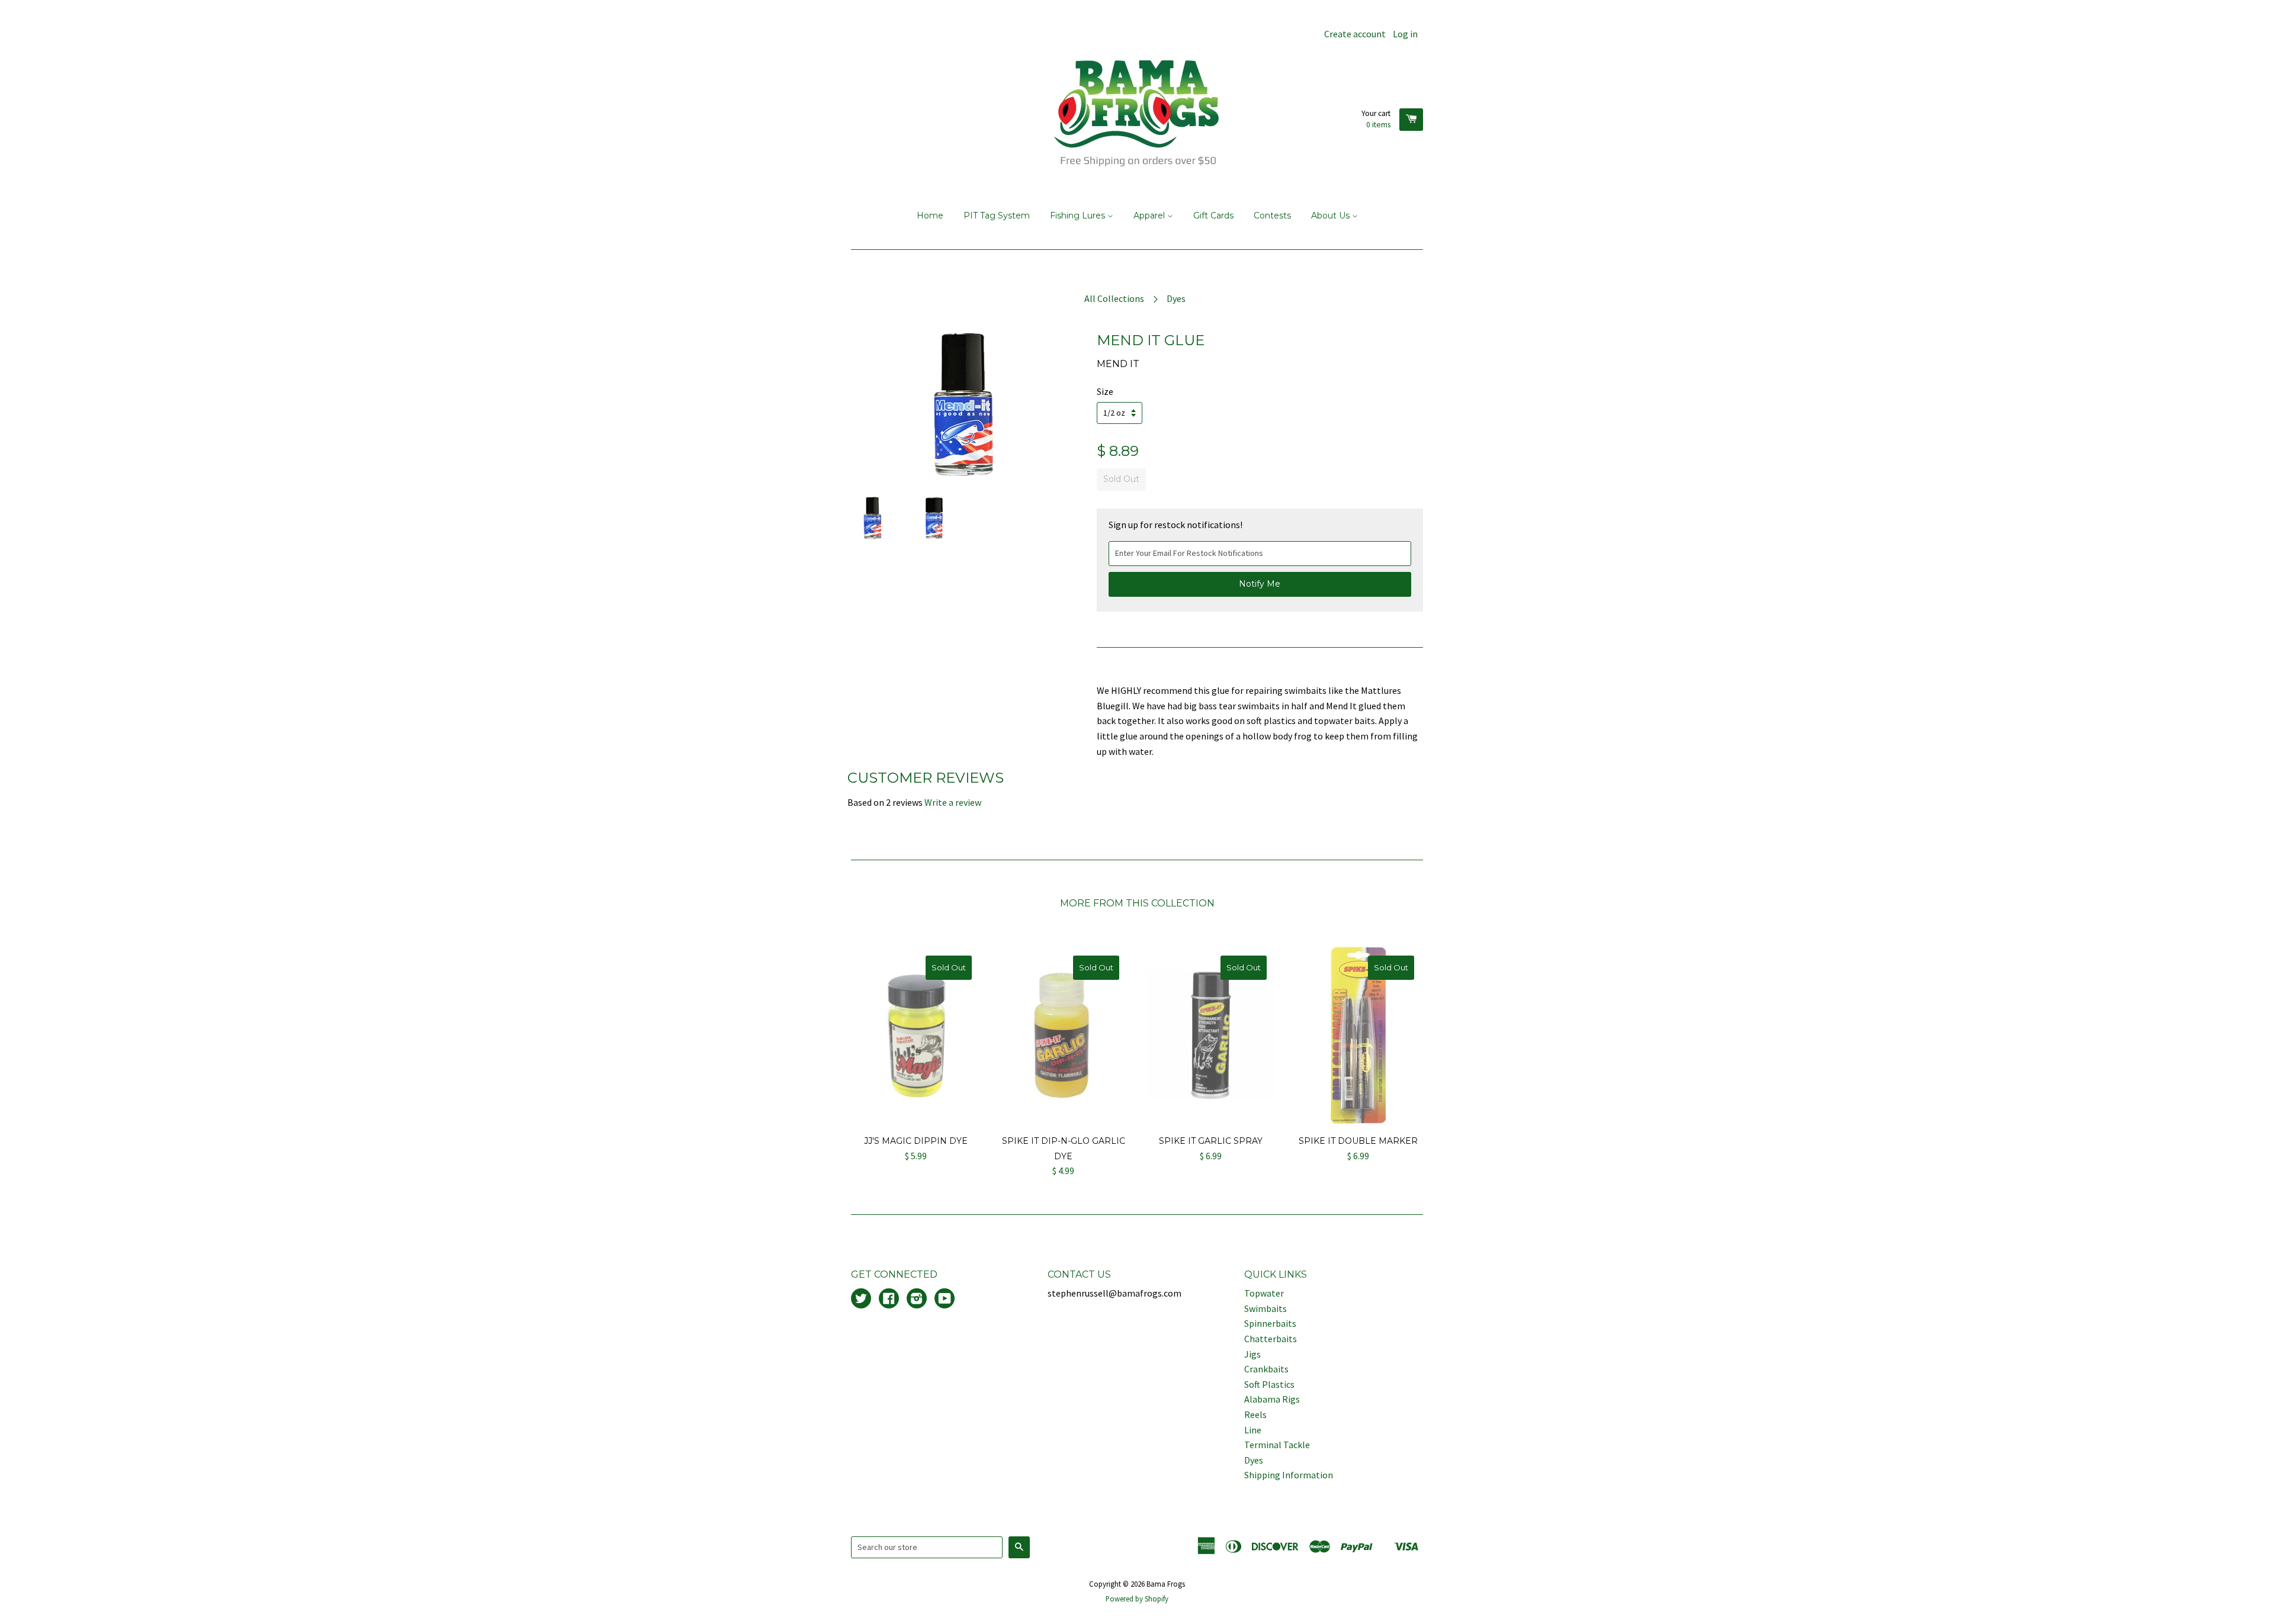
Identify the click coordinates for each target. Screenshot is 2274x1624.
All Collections (1114, 298)
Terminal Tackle (1277, 1445)
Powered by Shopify (1137, 1599)
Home (930, 216)
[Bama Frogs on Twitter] (861, 1300)
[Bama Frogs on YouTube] (945, 1300)
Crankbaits (1266, 1369)
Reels (1255, 1414)
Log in (1405, 34)
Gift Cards (1213, 216)
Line (1253, 1430)
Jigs (1252, 1354)
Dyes (1176, 298)
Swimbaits (1266, 1308)
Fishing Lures (1079, 216)
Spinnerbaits (1270, 1323)
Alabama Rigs (1272, 1399)
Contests (1272, 216)
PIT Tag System (997, 216)
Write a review (953, 802)
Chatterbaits (1271, 1339)
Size (1105, 391)
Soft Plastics (1269, 1384)
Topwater (1264, 1293)
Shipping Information (1289, 1475)
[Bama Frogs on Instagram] (917, 1300)
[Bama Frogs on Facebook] (889, 1300)
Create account (1355, 34)
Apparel (1150, 216)
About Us (1332, 216)
